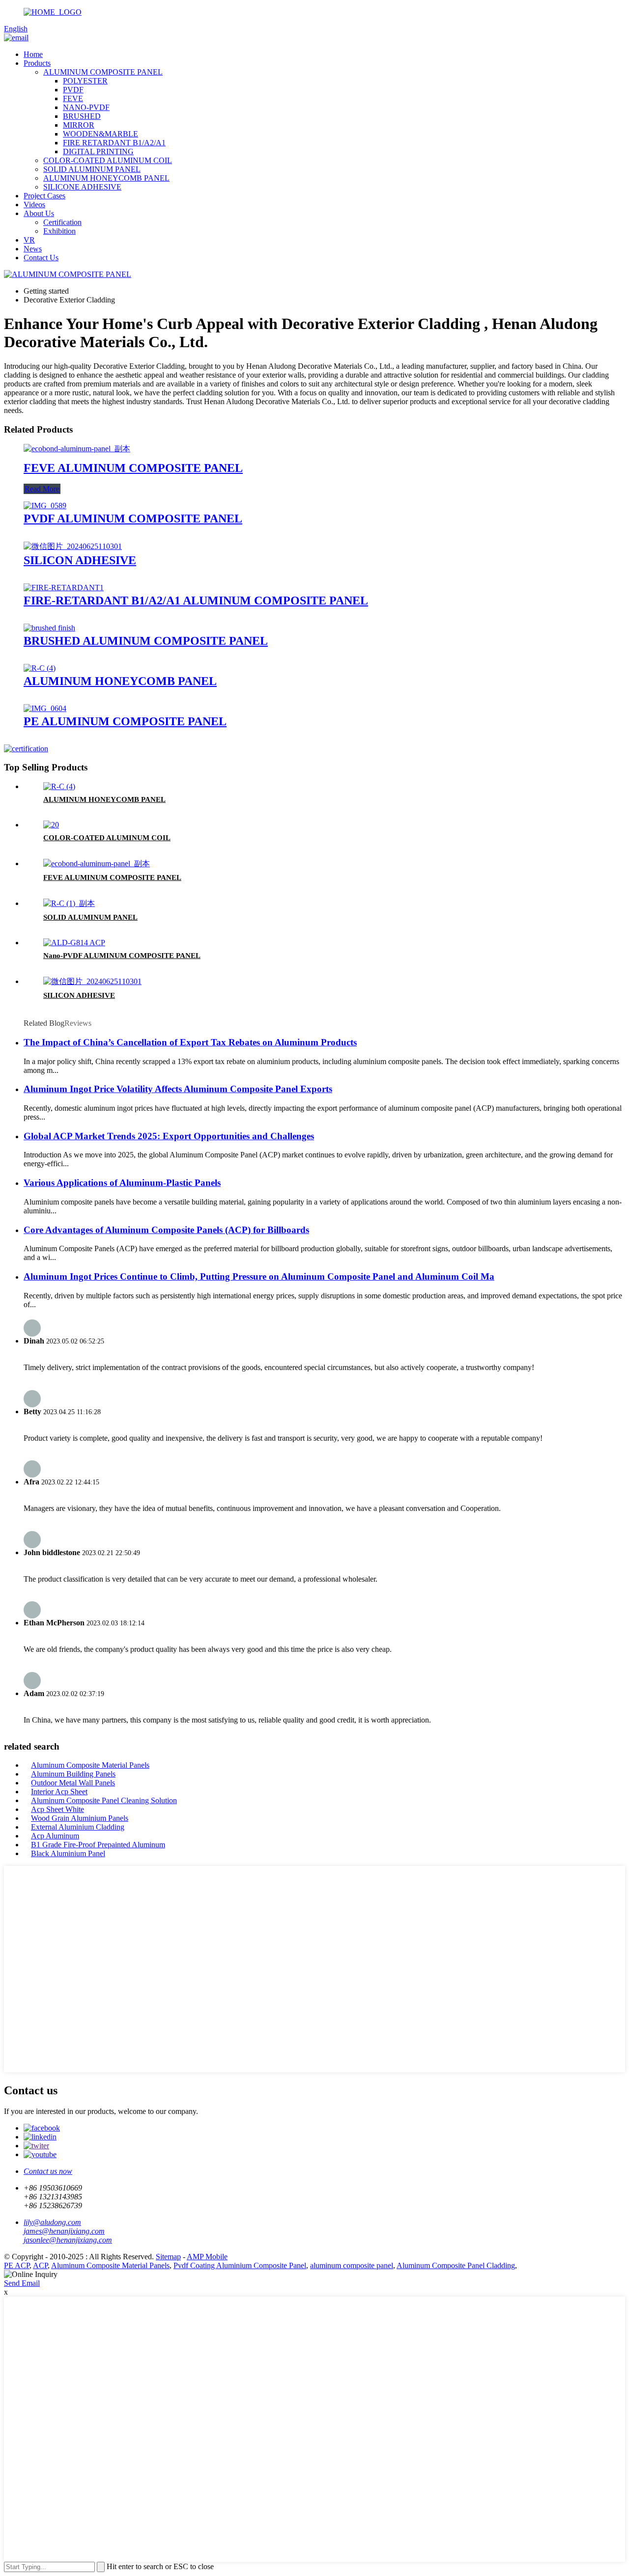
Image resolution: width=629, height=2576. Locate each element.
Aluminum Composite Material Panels (90, 1765)
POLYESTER (85, 81)
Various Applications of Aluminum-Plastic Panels (122, 1183)
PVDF (73, 90)
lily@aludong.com (52, 2222)
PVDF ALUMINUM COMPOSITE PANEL (133, 519)
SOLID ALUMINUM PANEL (92, 169)
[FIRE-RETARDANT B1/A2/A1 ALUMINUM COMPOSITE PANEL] (64, 588)
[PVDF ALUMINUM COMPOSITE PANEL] (45, 506)
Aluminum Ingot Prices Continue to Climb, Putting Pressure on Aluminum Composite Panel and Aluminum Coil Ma (259, 1276)
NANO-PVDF (86, 107)
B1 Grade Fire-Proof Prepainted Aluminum (98, 1845)
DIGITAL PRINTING (98, 151)
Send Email (22, 2283)
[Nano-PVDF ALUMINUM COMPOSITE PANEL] (74, 943)
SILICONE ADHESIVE (82, 187)
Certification (62, 222)
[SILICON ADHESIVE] (73, 546)
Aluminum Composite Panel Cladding (456, 2265)
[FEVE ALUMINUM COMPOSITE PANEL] (77, 449)
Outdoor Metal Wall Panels (73, 1783)
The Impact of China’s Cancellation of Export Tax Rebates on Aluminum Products (190, 1042)
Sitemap (168, 2257)
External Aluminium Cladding (78, 1827)
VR (29, 240)
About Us (39, 213)
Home (33, 54)
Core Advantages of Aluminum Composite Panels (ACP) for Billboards (166, 1230)
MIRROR (79, 125)
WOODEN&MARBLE (100, 134)
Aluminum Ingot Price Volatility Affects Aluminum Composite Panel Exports (178, 1089)
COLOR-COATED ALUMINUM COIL (108, 160)
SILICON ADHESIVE (80, 560)
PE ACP (17, 2265)
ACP (40, 2265)
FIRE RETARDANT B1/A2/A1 (114, 143)
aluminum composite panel (352, 2265)
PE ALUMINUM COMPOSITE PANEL (125, 721)
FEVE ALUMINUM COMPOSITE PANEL (133, 468)
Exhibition (59, 231)
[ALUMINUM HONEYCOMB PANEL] (40, 668)
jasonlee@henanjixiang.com (68, 2240)
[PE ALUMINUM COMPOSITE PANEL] (45, 708)
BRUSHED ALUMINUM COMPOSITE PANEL (146, 641)
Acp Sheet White (57, 1809)
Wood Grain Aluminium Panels (80, 1818)
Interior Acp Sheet (59, 1792)
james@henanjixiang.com (64, 2231)
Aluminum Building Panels (73, 1774)
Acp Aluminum (55, 1836)
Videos (34, 205)
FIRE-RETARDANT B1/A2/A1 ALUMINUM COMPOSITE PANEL (196, 601)
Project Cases (44, 196)
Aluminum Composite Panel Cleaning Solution (104, 1800)
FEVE (73, 98)
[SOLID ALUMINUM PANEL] (69, 903)
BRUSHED (82, 116)
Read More (42, 489)
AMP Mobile (207, 2257)
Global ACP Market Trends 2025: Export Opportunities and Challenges (169, 1136)
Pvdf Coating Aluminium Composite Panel (240, 2265)
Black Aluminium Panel (68, 1853)
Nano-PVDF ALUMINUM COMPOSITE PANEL (122, 956)
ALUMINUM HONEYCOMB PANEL (106, 178)
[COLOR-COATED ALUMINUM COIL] (51, 825)
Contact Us (41, 258)
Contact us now (48, 2171)
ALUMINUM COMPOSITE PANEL (103, 72)
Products (37, 63)
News (33, 249)
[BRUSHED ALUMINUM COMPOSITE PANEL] (49, 628)
